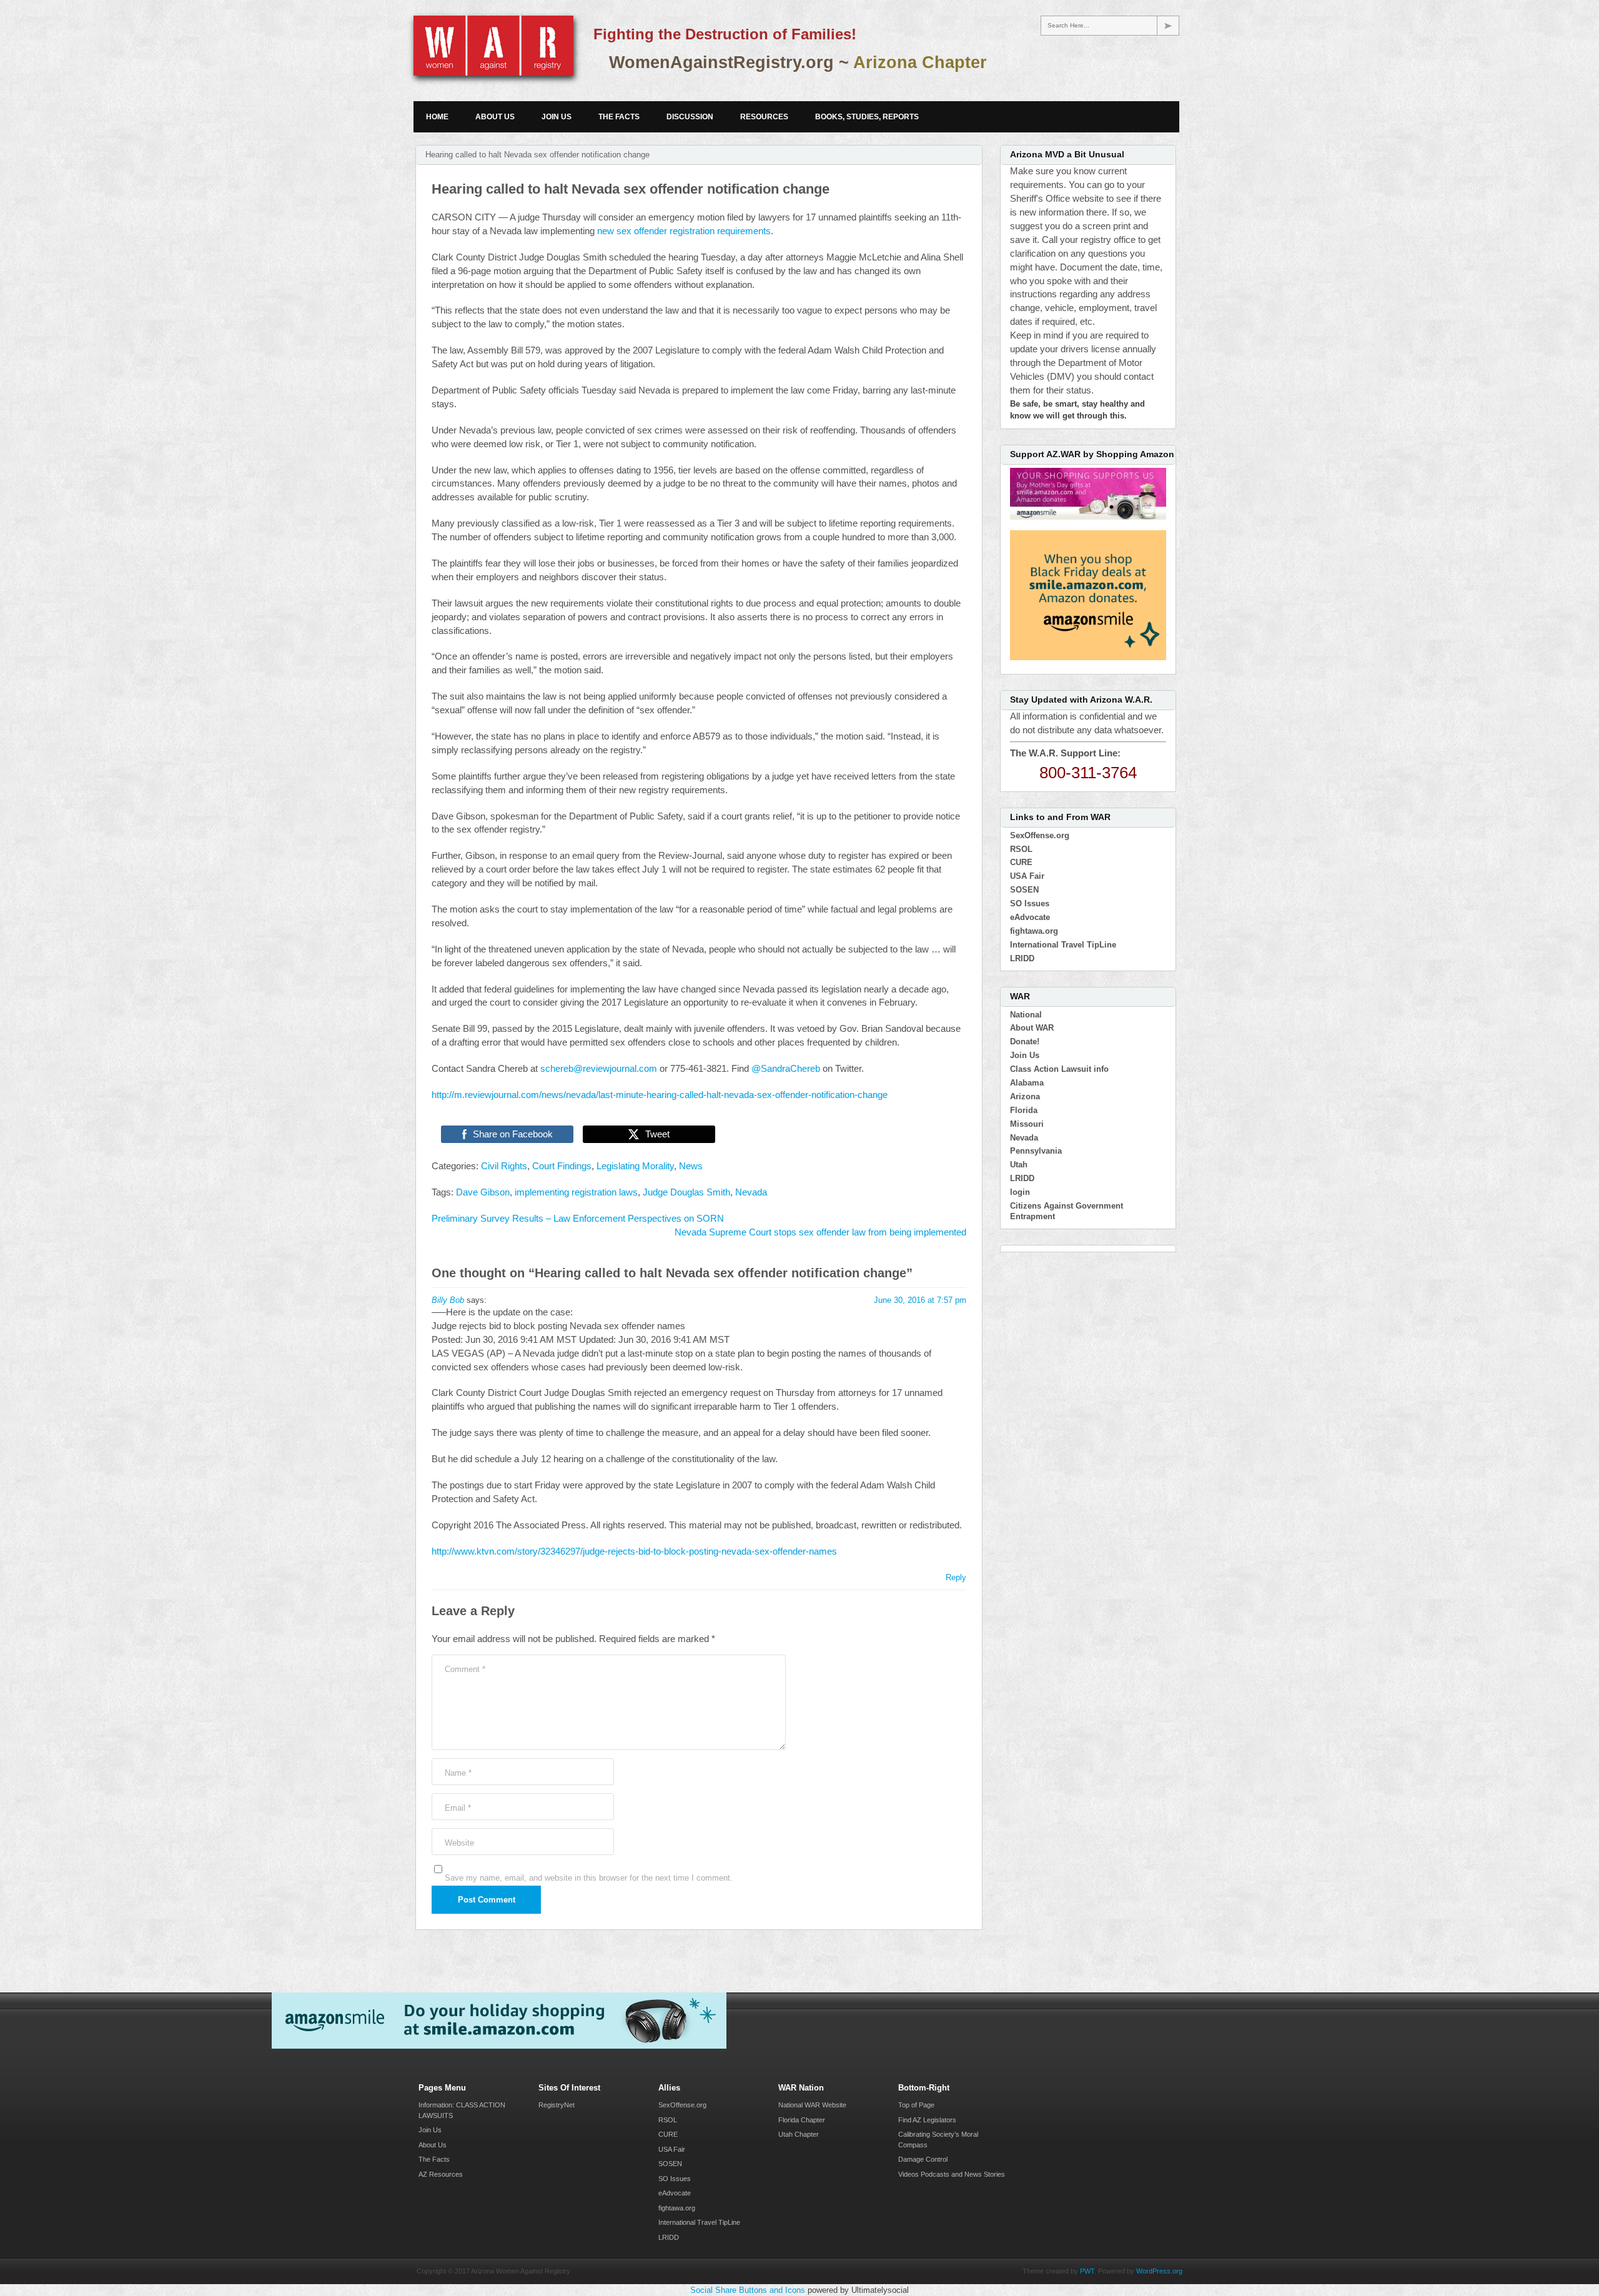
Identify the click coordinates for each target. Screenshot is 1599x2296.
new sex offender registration (657, 231)
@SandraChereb (786, 1069)
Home (437, 117)
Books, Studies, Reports (867, 117)
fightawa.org (1034, 931)
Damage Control (923, 2159)
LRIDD (1022, 958)
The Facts (619, 117)
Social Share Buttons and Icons (748, 2290)
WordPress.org (1159, 2271)
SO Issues (1030, 903)
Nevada (751, 1192)
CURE (1021, 862)
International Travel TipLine (1063, 945)
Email (458, 1808)
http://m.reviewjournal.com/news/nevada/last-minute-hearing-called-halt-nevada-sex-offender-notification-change (660, 1095)
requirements (744, 231)
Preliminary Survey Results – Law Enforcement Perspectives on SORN (578, 1219)
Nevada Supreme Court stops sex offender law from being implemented (820, 1232)
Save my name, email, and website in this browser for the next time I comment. (589, 1878)
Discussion (690, 117)
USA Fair (1027, 876)
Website (459, 1843)
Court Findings (562, 1166)
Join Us (557, 117)
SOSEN (1024, 890)
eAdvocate (1030, 917)
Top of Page (916, 2105)
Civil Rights (504, 1166)
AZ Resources (441, 2174)
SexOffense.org (1040, 835)
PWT (1087, 2271)
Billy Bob (448, 1300)
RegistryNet (557, 2105)
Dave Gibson (483, 1192)
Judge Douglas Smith (686, 1192)
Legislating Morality (635, 1166)
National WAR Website (812, 2105)
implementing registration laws (576, 1192)
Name (458, 1773)
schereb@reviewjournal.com (599, 1069)
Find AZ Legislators (927, 2120)
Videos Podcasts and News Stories (952, 2174)
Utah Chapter (799, 2134)
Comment (465, 1669)
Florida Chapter (802, 2120)
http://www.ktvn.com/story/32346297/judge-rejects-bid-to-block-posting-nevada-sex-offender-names (634, 1551)
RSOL (1021, 849)
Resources (764, 117)
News (691, 1166)
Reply (956, 1577)
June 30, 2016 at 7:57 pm (920, 1300)
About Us (495, 117)
